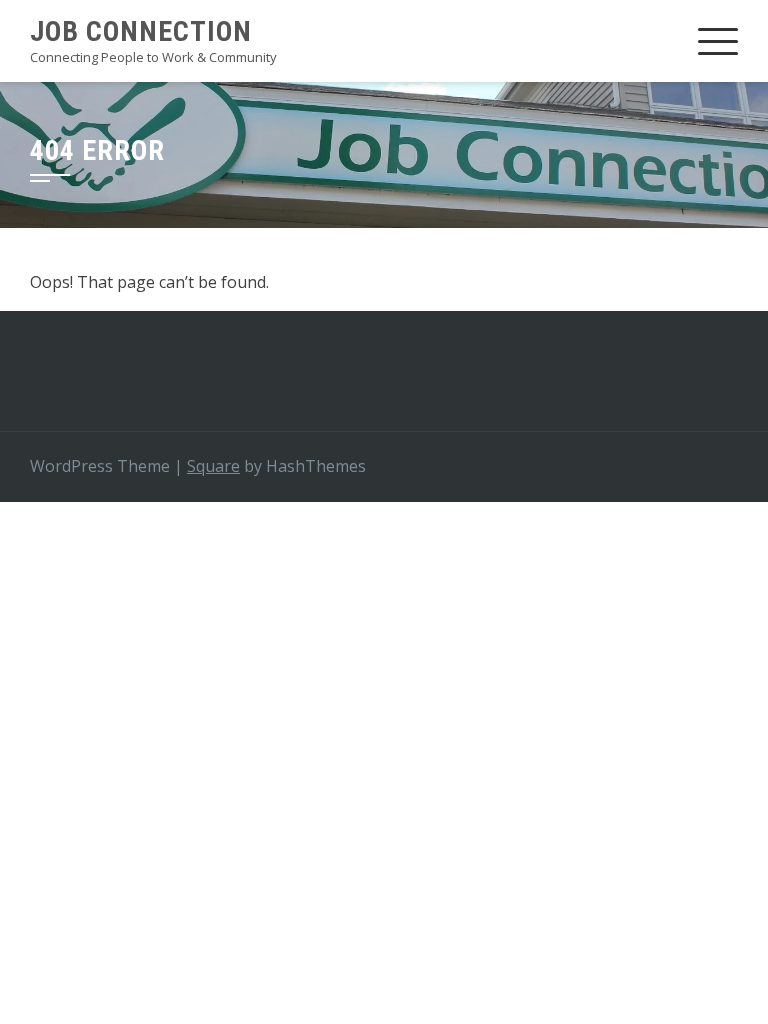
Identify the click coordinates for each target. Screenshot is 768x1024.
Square (213, 466)
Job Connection (141, 31)
